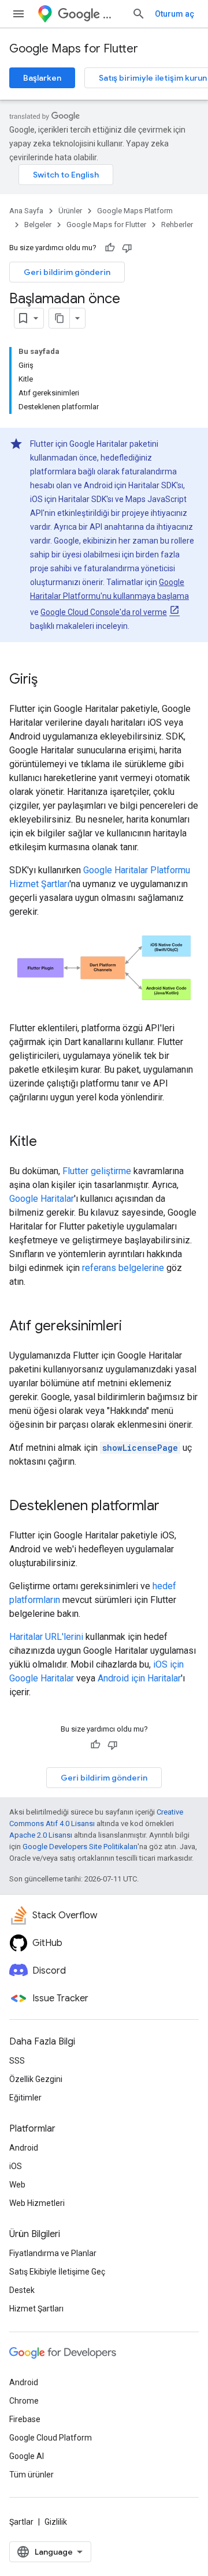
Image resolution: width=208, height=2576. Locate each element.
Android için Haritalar (139, 1678)
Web (17, 2185)
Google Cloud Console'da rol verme (104, 612)
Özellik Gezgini (36, 2079)
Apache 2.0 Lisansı (41, 1835)
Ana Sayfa (26, 211)
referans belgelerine (123, 1268)
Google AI (27, 2456)
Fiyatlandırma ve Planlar (53, 2253)
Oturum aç (174, 14)
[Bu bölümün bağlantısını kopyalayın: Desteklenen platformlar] (171, 1507)
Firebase (25, 2419)
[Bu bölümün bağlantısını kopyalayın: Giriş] (49, 680)
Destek (22, 2290)
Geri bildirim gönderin (67, 272)
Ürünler (70, 211)
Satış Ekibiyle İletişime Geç (57, 2272)
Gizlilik (56, 2522)
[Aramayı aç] (139, 14)
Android (24, 2148)
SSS (17, 2061)
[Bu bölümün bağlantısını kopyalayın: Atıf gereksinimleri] (133, 1327)
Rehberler (177, 225)
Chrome (24, 2401)
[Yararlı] (110, 248)
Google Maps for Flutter (74, 49)
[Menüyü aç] (18, 14)
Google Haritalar (42, 1199)
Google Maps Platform (135, 211)
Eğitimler (25, 2098)
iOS (16, 2166)
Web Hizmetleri (37, 2203)
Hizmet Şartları (36, 2309)
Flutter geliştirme (97, 1171)
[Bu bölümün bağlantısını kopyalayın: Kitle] (49, 1142)
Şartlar (21, 2522)
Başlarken (42, 78)
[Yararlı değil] (127, 248)
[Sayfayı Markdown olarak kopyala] (60, 318)
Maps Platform (113, 14)
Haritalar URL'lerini (46, 1637)
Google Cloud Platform (51, 2438)
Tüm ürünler (31, 2475)
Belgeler (38, 225)
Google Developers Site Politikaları (80, 1847)
